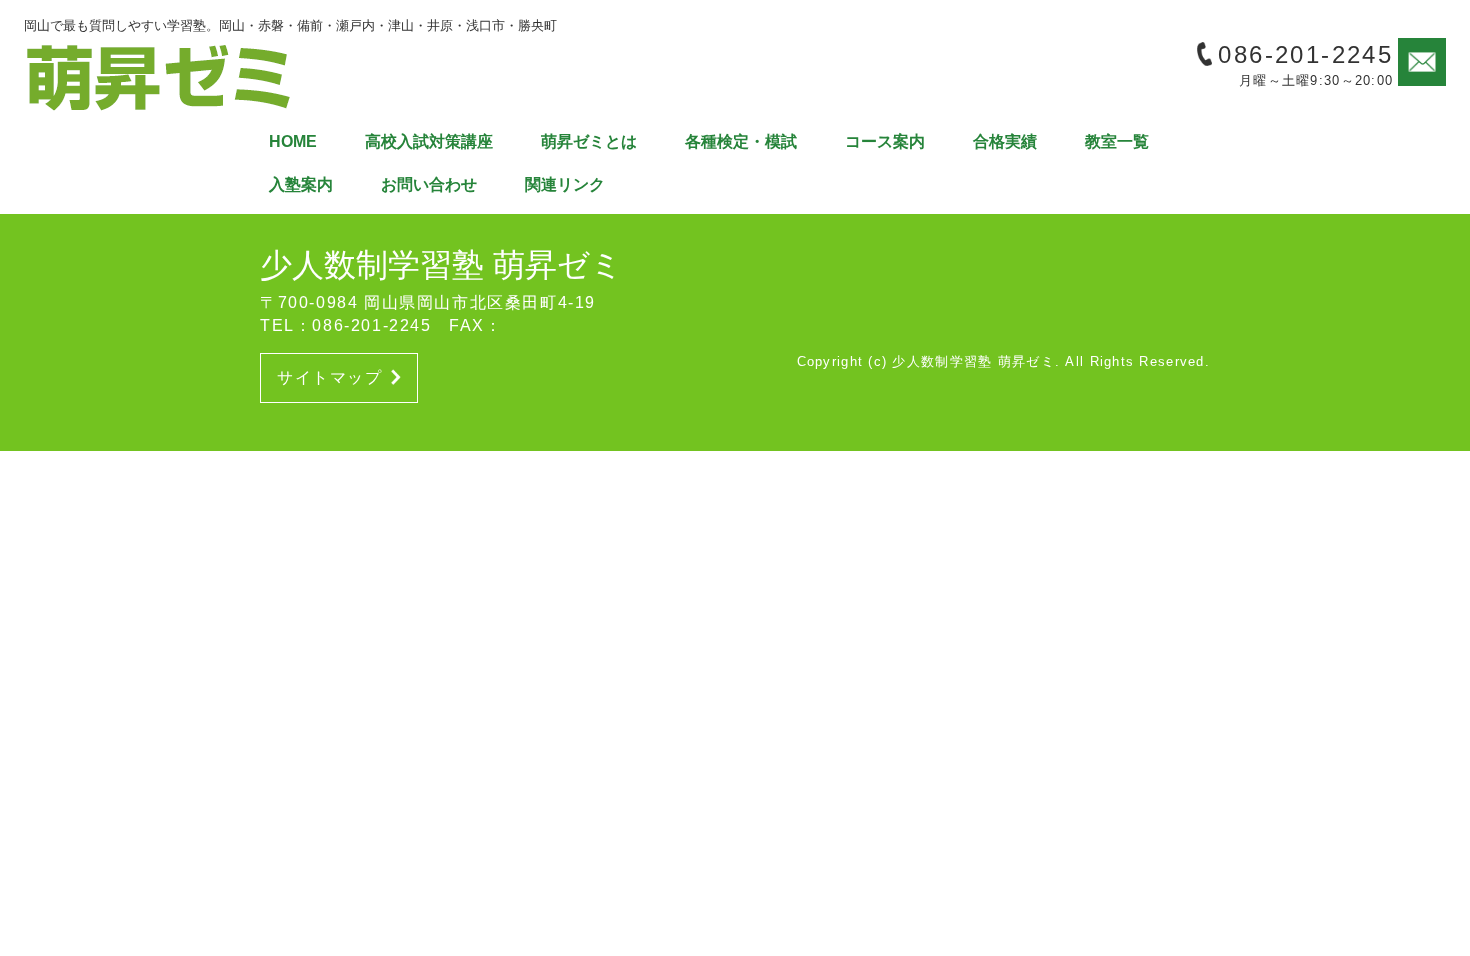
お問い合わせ (429, 184)
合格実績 (1005, 141)
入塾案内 (301, 184)
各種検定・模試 (741, 141)
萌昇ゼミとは (589, 141)
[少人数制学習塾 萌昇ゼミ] (159, 75)
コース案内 (885, 141)
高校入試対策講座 (429, 141)
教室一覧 (1117, 141)
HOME (293, 141)
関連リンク (565, 184)
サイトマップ (330, 377)
